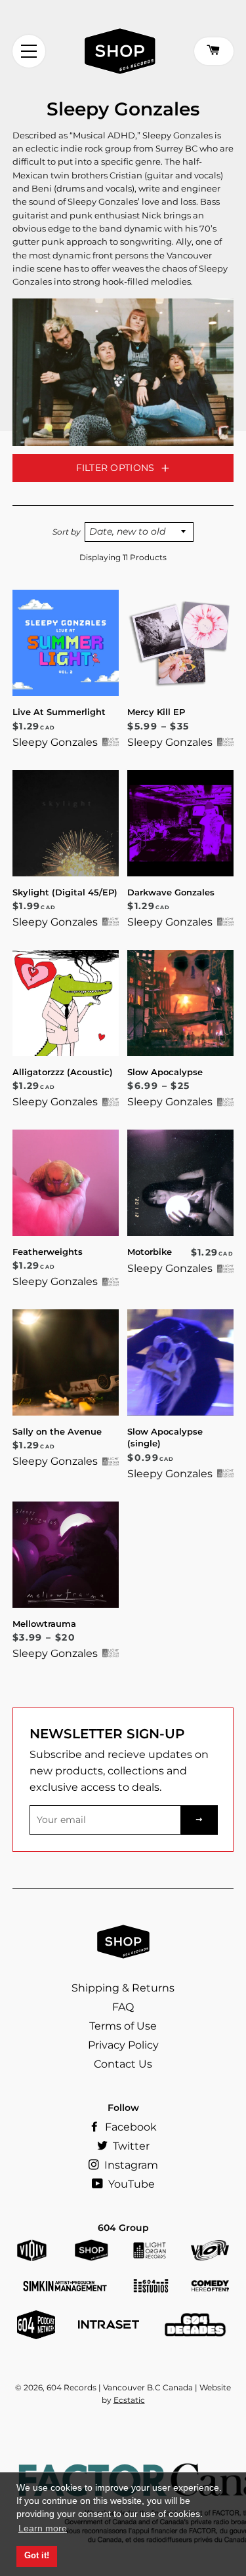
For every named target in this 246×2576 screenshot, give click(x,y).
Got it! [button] (37, 2556)
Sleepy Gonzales (55, 742)
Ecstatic (129, 2400)
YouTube (130, 2184)
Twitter (130, 2146)
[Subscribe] (199, 1820)
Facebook (130, 2127)
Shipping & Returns (123, 1988)
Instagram (130, 2165)
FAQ (123, 2007)
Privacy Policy (123, 2045)
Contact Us (123, 2064)
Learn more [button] (43, 2528)
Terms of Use (123, 2026)
